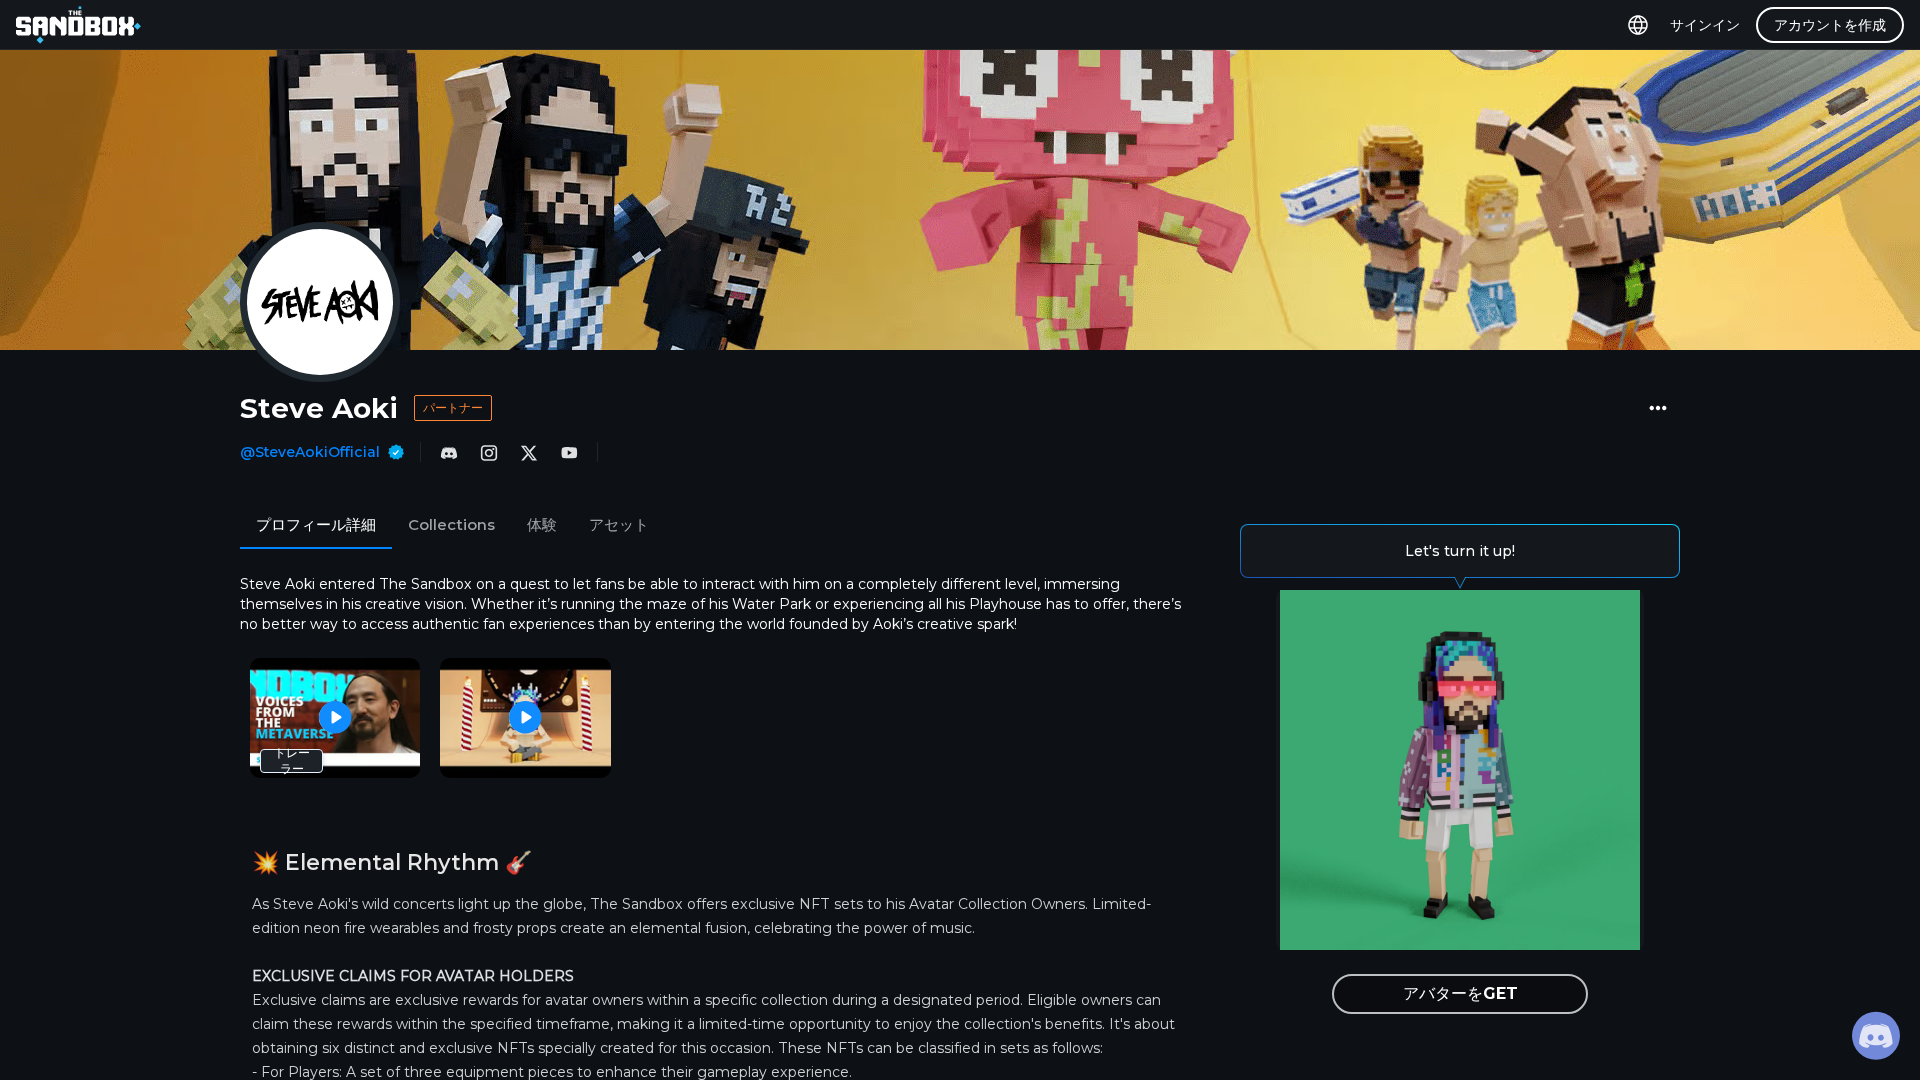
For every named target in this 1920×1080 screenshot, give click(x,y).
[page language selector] (1638, 24)
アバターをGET (1460, 993)
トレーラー (292, 760)
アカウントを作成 (1830, 25)
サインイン (1705, 25)
